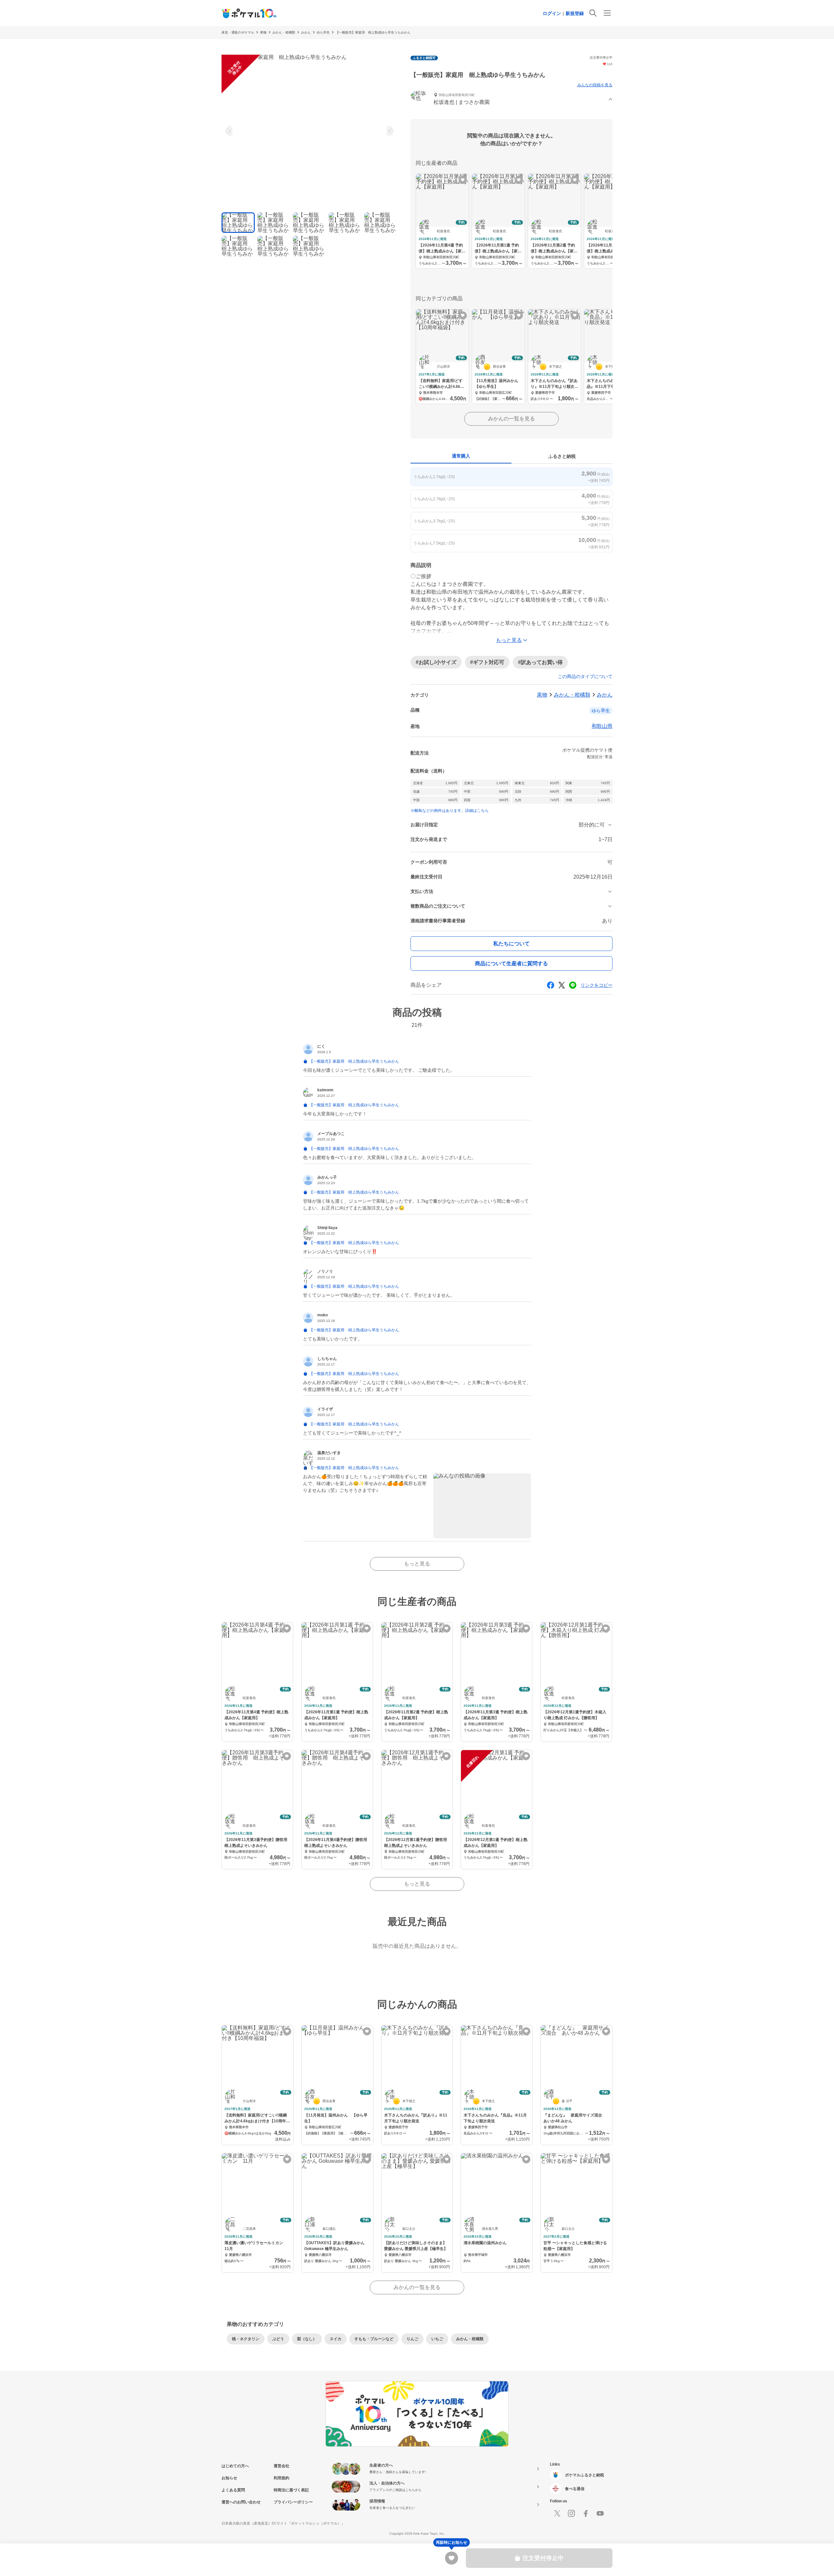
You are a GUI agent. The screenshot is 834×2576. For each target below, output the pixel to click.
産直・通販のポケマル (238, 32)
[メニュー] (607, 13)
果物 (263, 32)
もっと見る (417, 1564)
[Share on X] (562, 985)
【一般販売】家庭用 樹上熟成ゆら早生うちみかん (373, 32)
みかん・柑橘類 (284, 32)
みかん (306, 32)
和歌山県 (602, 726)
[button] (511, 99)
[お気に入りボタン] (463, 180)
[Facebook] (586, 2513)
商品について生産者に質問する (511, 963)
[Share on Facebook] (551, 985)
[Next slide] (389, 131)
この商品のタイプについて (585, 676)
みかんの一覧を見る (511, 419)
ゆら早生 (323, 32)
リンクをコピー (597, 985)
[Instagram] (571, 2513)
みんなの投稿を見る (595, 85)
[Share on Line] (573, 985)
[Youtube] (600, 2513)
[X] (557, 2513)
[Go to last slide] (230, 131)
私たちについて (511, 944)
